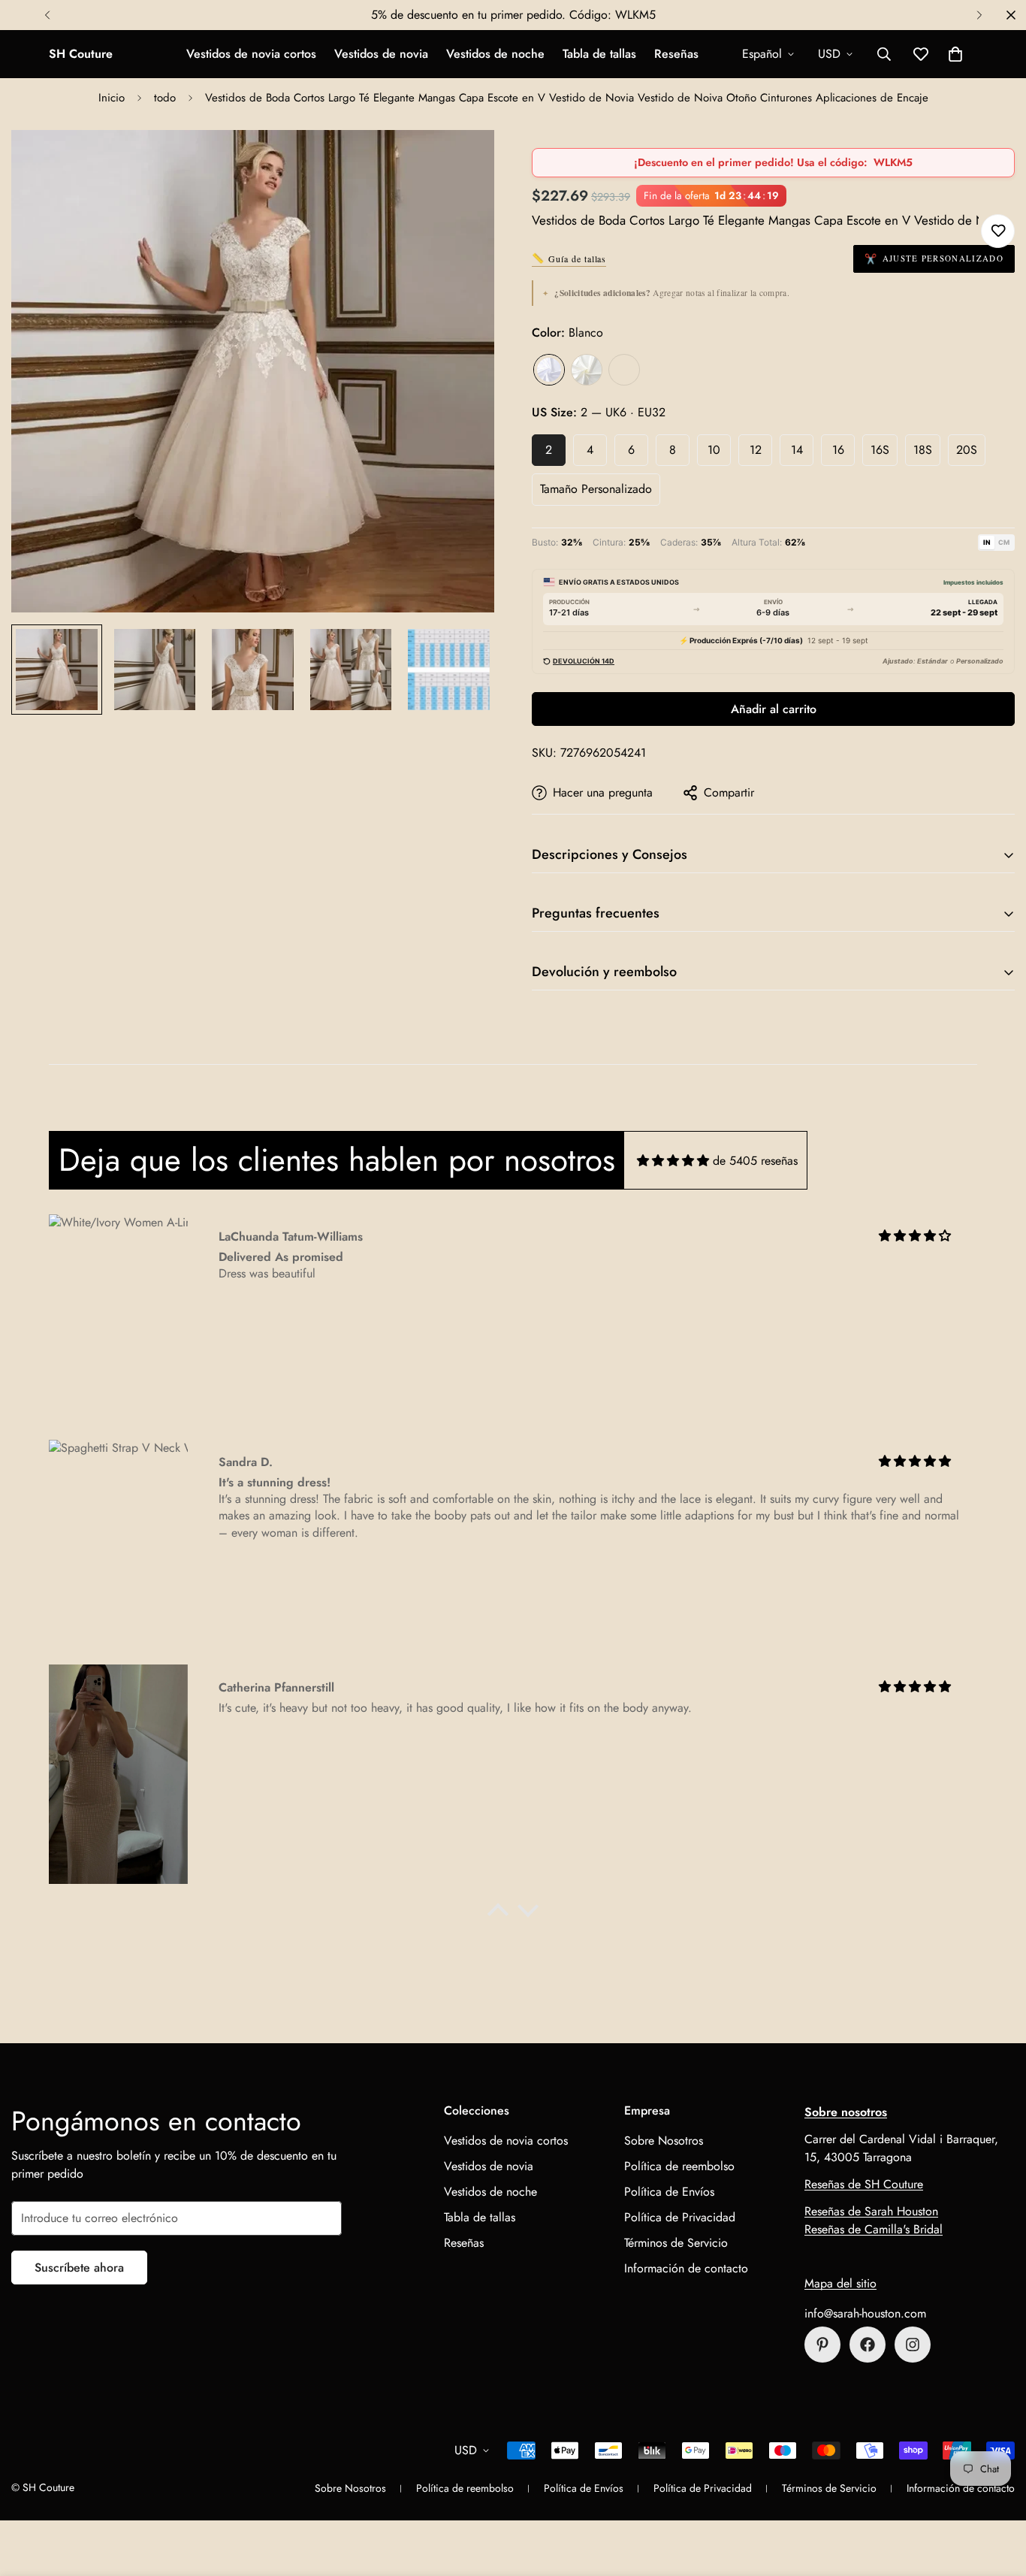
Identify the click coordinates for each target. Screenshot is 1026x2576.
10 (714, 450)
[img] (673, 1161)
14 (797, 450)
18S (923, 450)
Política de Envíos (669, 2192)
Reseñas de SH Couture (864, 2184)
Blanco (549, 370)
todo (165, 98)
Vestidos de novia (381, 54)
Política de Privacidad (680, 2217)
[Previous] (47, 15)
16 (838, 450)
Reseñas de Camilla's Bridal (874, 2229)
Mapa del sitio (840, 2283)
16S (880, 450)
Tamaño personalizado (596, 489)
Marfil (587, 370)
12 (756, 450)
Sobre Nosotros (664, 2141)
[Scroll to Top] (997, 2494)
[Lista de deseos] (998, 231)
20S (967, 450)
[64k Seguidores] (913, 2345)
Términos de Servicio (676, 2243)
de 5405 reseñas (755, 1161)
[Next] (979, 15)
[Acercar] (462, 162)
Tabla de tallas (599, 54)
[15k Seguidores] (868, 2345)
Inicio (112, 98)
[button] (955, 54)
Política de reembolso (679, 2166)
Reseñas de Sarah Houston (871, 2211)
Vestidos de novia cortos (251, 54)
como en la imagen (624, 370)
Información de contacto (686, 2268)
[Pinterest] (822, 2345)
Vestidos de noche (495, 54)
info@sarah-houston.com (865, 2313)
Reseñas (676, 54)
